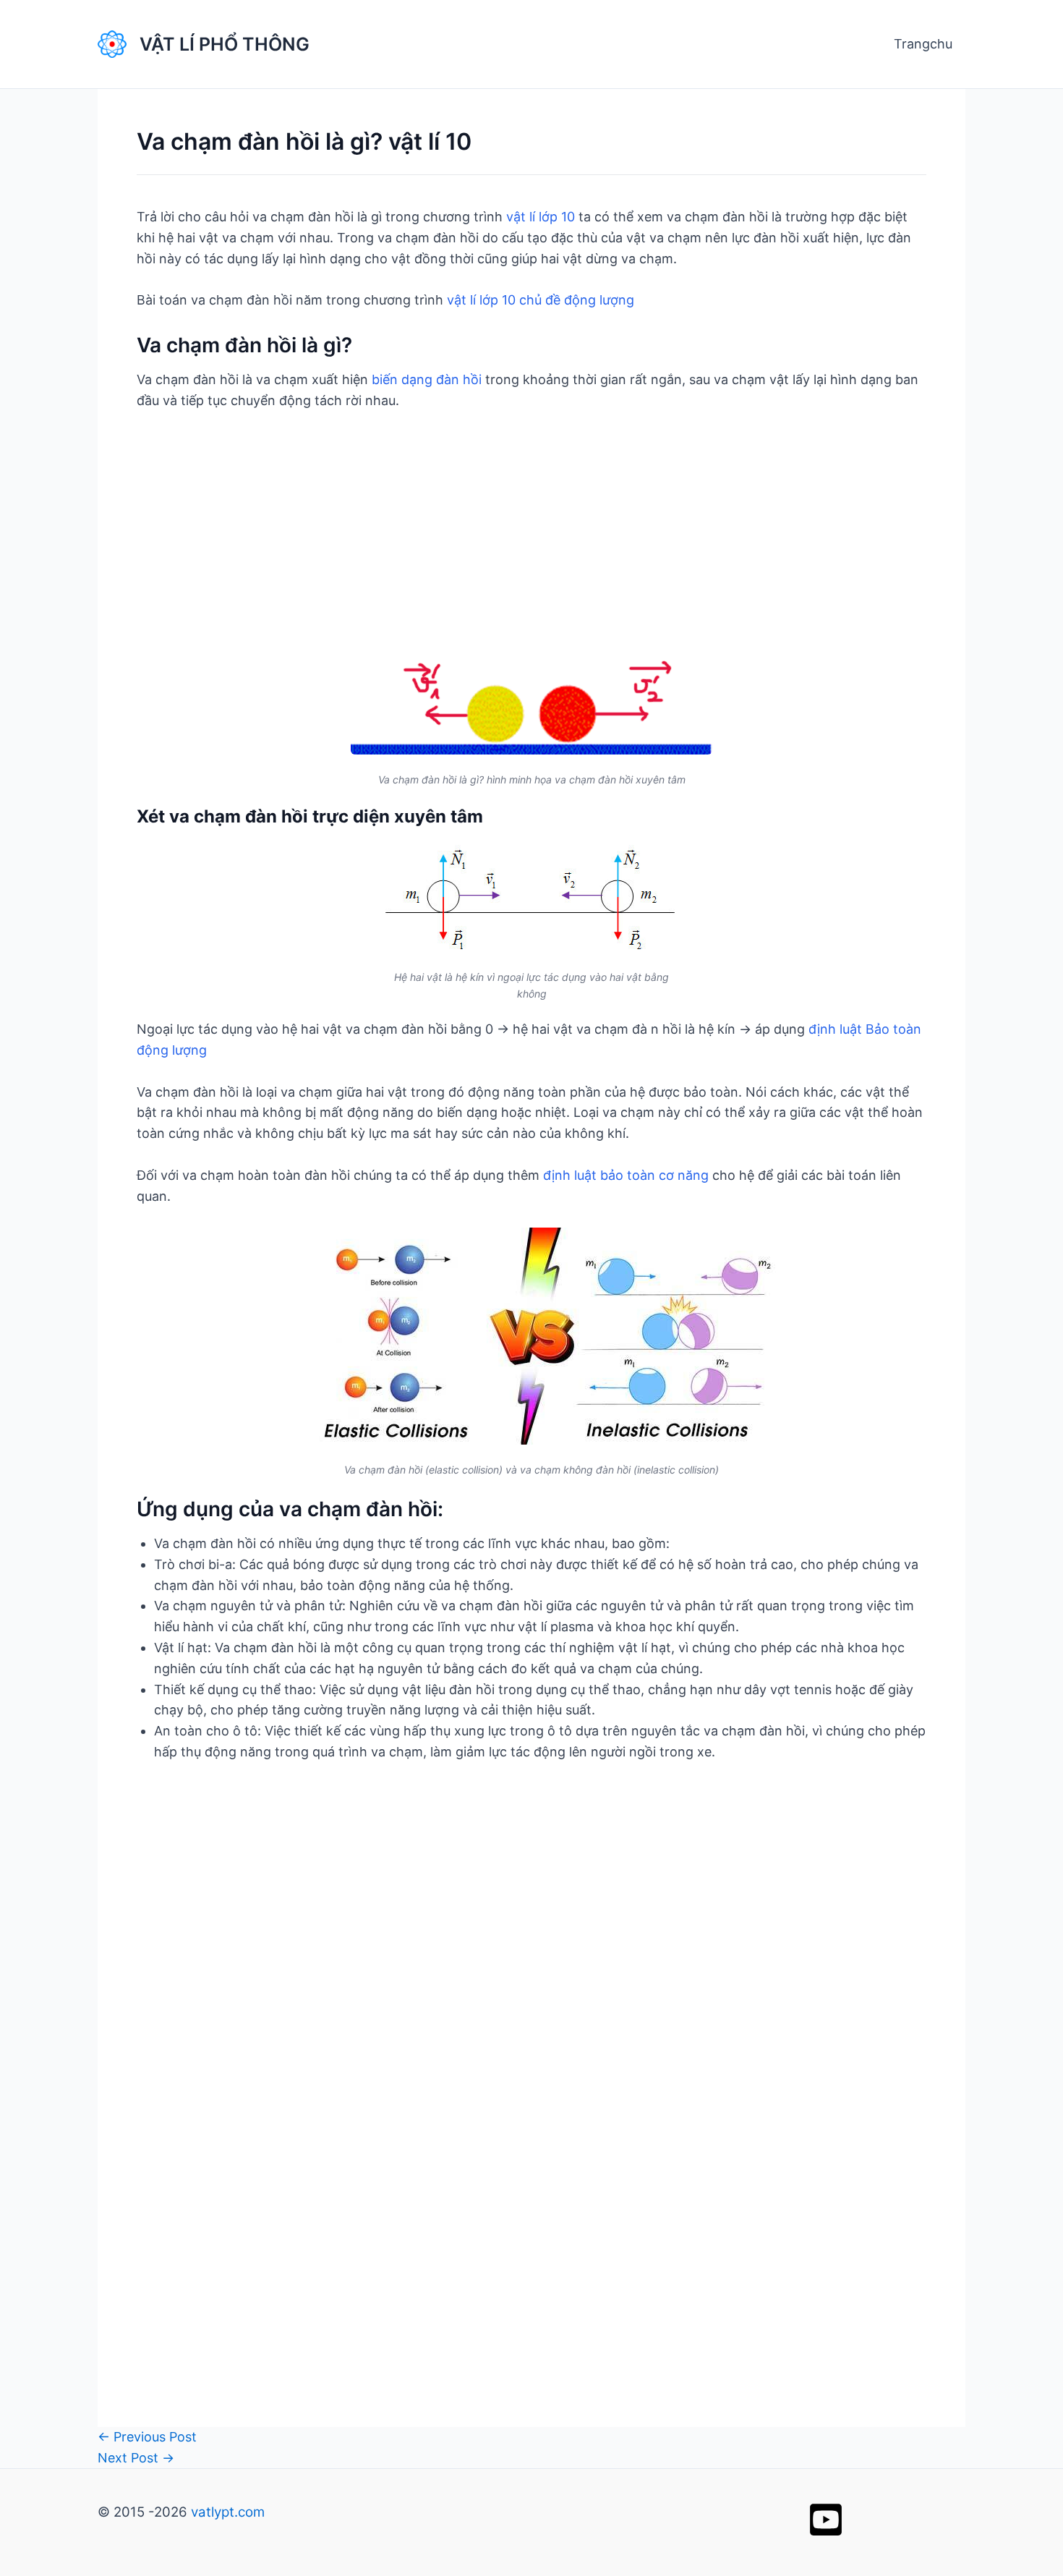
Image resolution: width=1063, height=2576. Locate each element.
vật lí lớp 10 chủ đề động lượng (541, 300)
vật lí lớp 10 (541, 217)
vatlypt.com (228, 2512)
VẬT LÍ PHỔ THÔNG (225, 44)
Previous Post (147, 2437)
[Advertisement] (531, 534)
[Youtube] (826, 2520)
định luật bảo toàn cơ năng (626, 1175)
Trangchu (923, 44)
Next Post (136, 2458)
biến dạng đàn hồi (427, 379)
